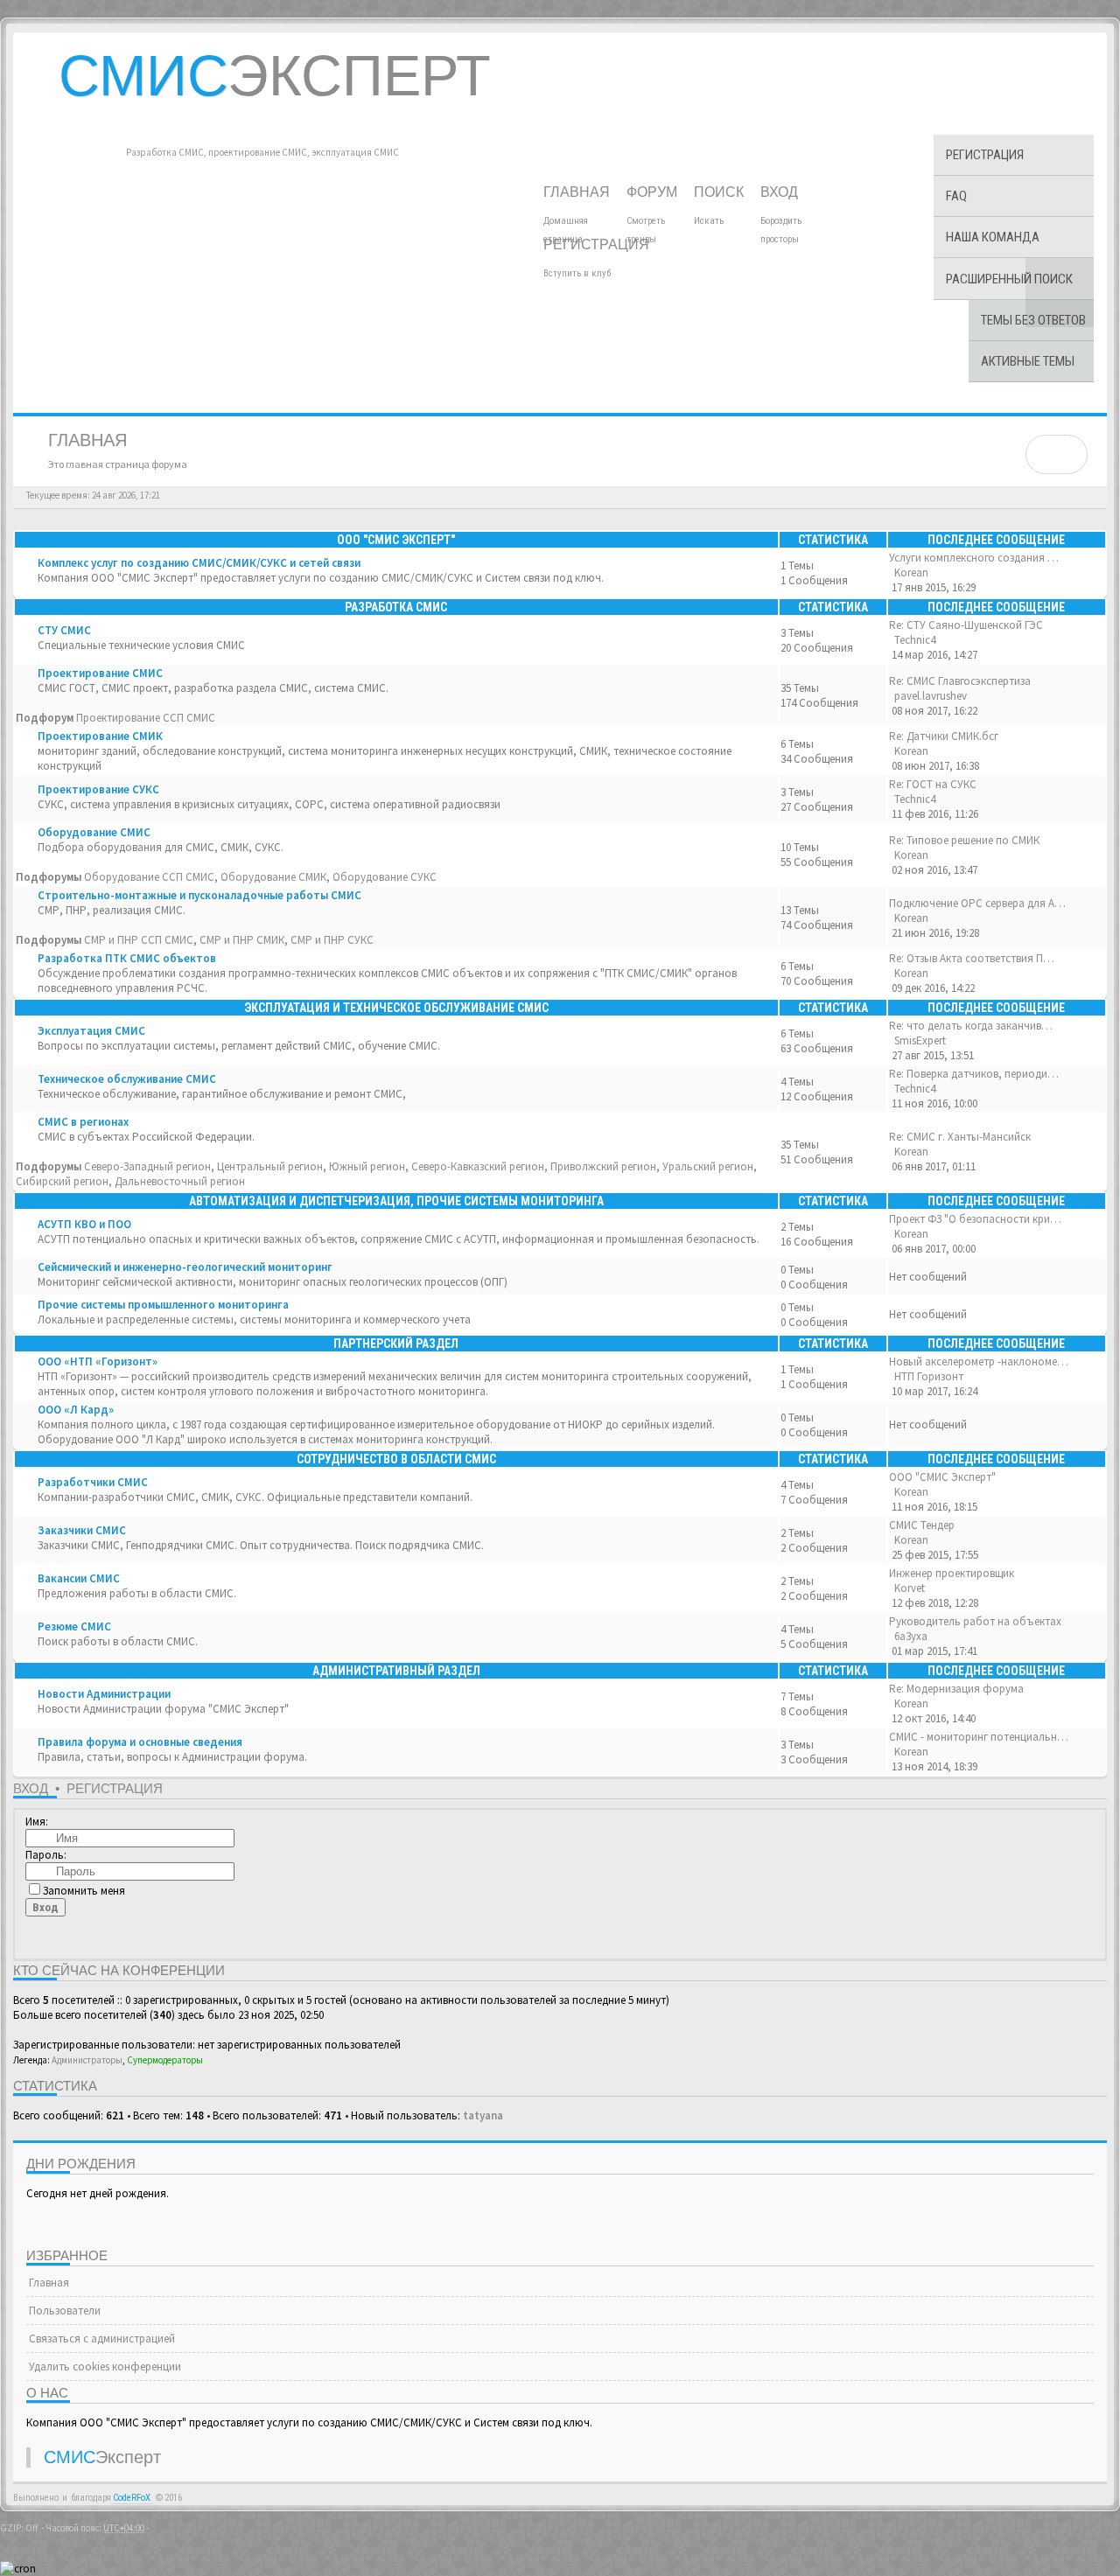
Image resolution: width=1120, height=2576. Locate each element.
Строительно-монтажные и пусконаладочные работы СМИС (199, 895)
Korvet (910, 1588)
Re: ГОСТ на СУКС (933, 784)
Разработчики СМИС (93, 1482)
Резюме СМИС (74, 1627)
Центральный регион (270, 1166)
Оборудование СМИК (273, 877)
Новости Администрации (104, 1694)
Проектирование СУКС (98, 789)
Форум (654, 192)
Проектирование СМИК (100, 736)
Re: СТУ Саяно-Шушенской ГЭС (966, 625)
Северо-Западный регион (147, 1166)
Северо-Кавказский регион (478, 1166)
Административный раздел (396, 1671)
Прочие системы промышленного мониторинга (163, 1305)
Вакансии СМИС (79, 1578)
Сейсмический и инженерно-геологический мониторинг (185, 1267)
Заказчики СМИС (82, 1530)
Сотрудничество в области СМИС (396, 1459)
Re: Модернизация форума (956, 1689)
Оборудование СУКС (385, 877)
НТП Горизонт (929, 1376)
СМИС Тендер (922, 1525)
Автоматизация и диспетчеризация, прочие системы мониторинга (396, 1201)
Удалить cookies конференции (104, 2367)
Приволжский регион (603, 1166)
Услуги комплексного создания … (974, 558)
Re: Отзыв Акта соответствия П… (972, 958)
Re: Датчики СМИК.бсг (944, 736)
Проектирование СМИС (100, 673)
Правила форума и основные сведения (140, 1742)
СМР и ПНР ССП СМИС (139, 940)
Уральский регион (708, 1166)
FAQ (956, 196)
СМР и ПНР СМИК (242, 940)
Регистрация (598, 244)
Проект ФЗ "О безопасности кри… (975, 1219)
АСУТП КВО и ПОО (84, 1224)
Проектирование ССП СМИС (146, 718)
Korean (911, 572)
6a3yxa (911, 1636)
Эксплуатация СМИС (91, 1031)
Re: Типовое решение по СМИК (964, 840)
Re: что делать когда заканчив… (971, 1026)
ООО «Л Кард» (76, 1410)
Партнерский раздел (396, 1344)
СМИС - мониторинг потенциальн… (979, 1737)
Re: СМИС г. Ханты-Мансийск (960, 1137)
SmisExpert (920, 1040)
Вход (781, 192)
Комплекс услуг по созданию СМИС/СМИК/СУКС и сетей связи (199, 563)
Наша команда (993, 237)
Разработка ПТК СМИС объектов (127, 958)
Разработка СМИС (396, 607)
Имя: (37, 1822)
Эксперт (275, 76)
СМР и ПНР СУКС (332, 940)
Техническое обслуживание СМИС (127, 1079)
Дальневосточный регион (180, 1181)
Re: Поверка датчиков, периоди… (974, 1074)
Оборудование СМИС (94, 832)
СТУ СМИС (64, 630)
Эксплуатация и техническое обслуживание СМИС (396, 1008)
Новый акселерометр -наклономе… (979, 1361)
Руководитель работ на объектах (975, 1621)
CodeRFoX (132, 2498)
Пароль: (46, 1855)
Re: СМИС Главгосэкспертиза (960, 681)
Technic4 (915, 640)
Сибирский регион (62, 1181)
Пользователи (63, 2311)
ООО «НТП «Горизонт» (98, 1361)
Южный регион (367, 1166)
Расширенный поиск (1009, 279)
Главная (578, 192)
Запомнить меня (84, 1891)
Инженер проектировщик (952, 1573)
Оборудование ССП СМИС (149, 877)
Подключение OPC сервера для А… (977, 903)
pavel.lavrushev (931, 696)
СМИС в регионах (83, 1122)
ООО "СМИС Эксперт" (396, 540)
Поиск (721, 192)
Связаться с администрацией (101, 2339)
